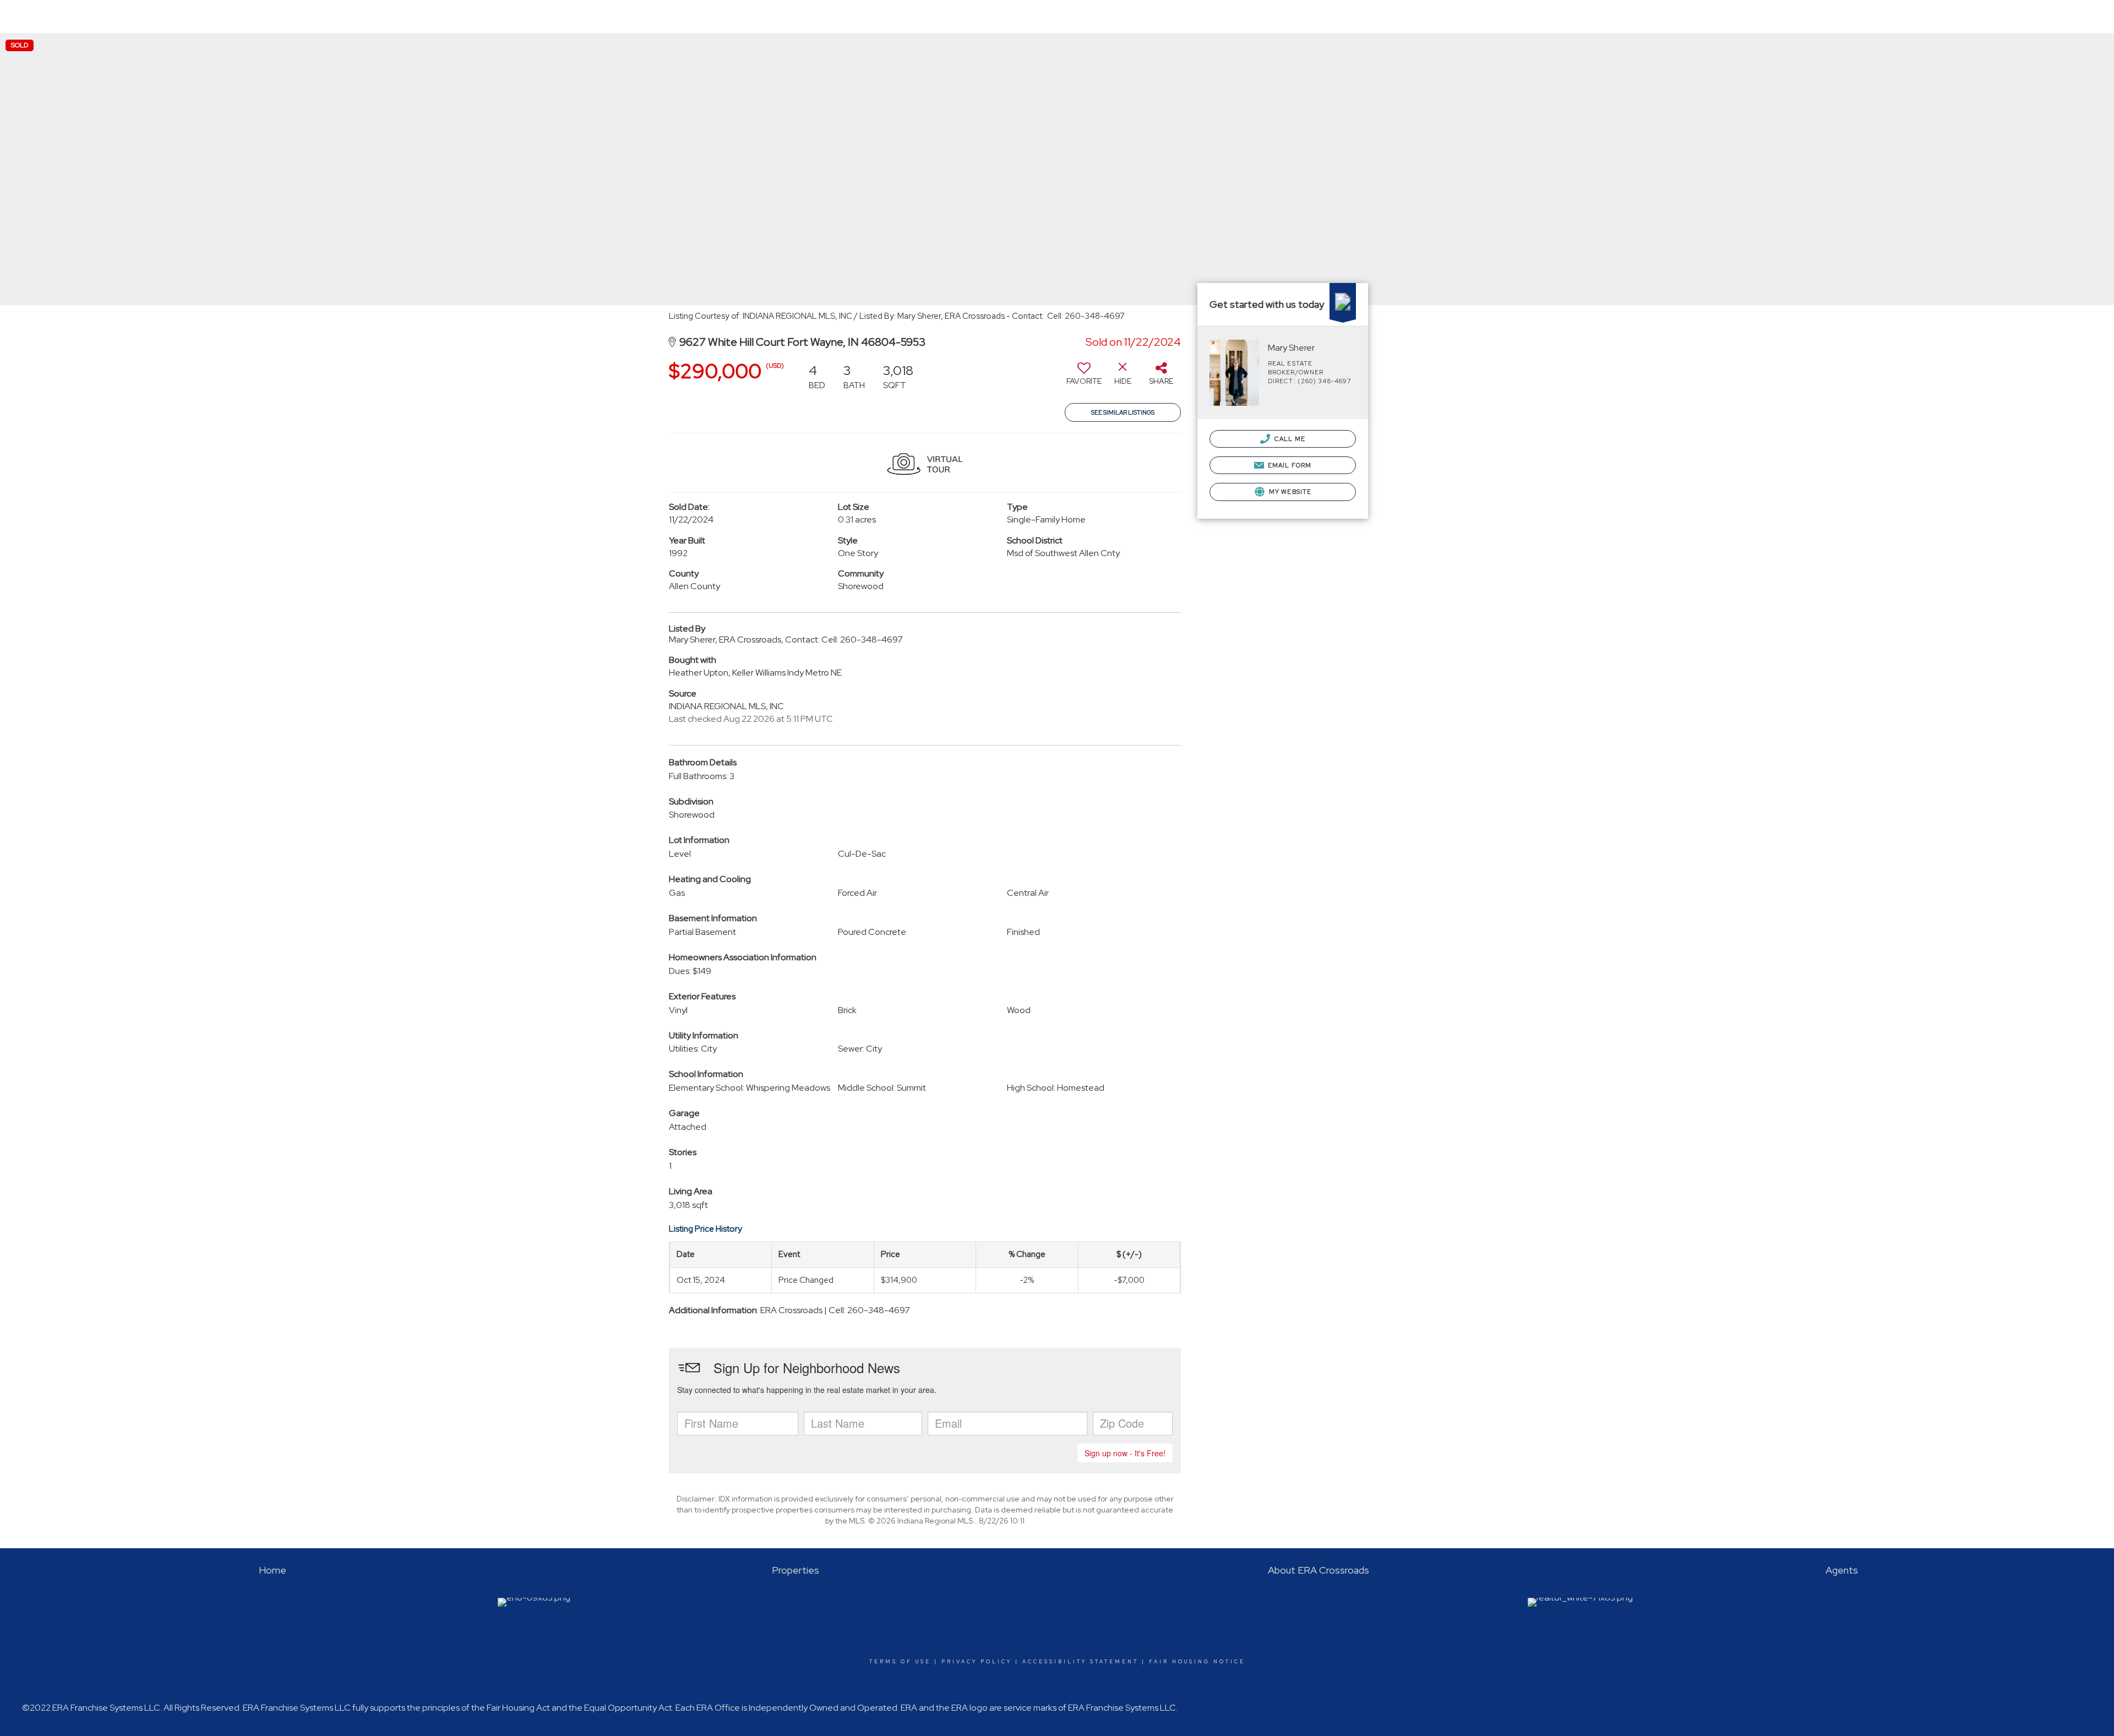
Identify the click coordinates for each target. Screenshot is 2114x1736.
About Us (1712, 22)
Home (1522, 16)
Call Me (1289, 439)
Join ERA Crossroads (2059, 16)
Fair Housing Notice (1197, 1662)
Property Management (1962, 16)
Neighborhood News (1864, 16)
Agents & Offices (1778, 16)
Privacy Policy (977, 1662)
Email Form (1289, 465)
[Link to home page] (42, 17)
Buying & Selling (1643, 22)
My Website (1289, 492)
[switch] (1084, 378)
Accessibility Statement (1080, 1662)
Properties (1572, 22)
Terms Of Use (900, 1662)
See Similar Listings (1123, 412)
